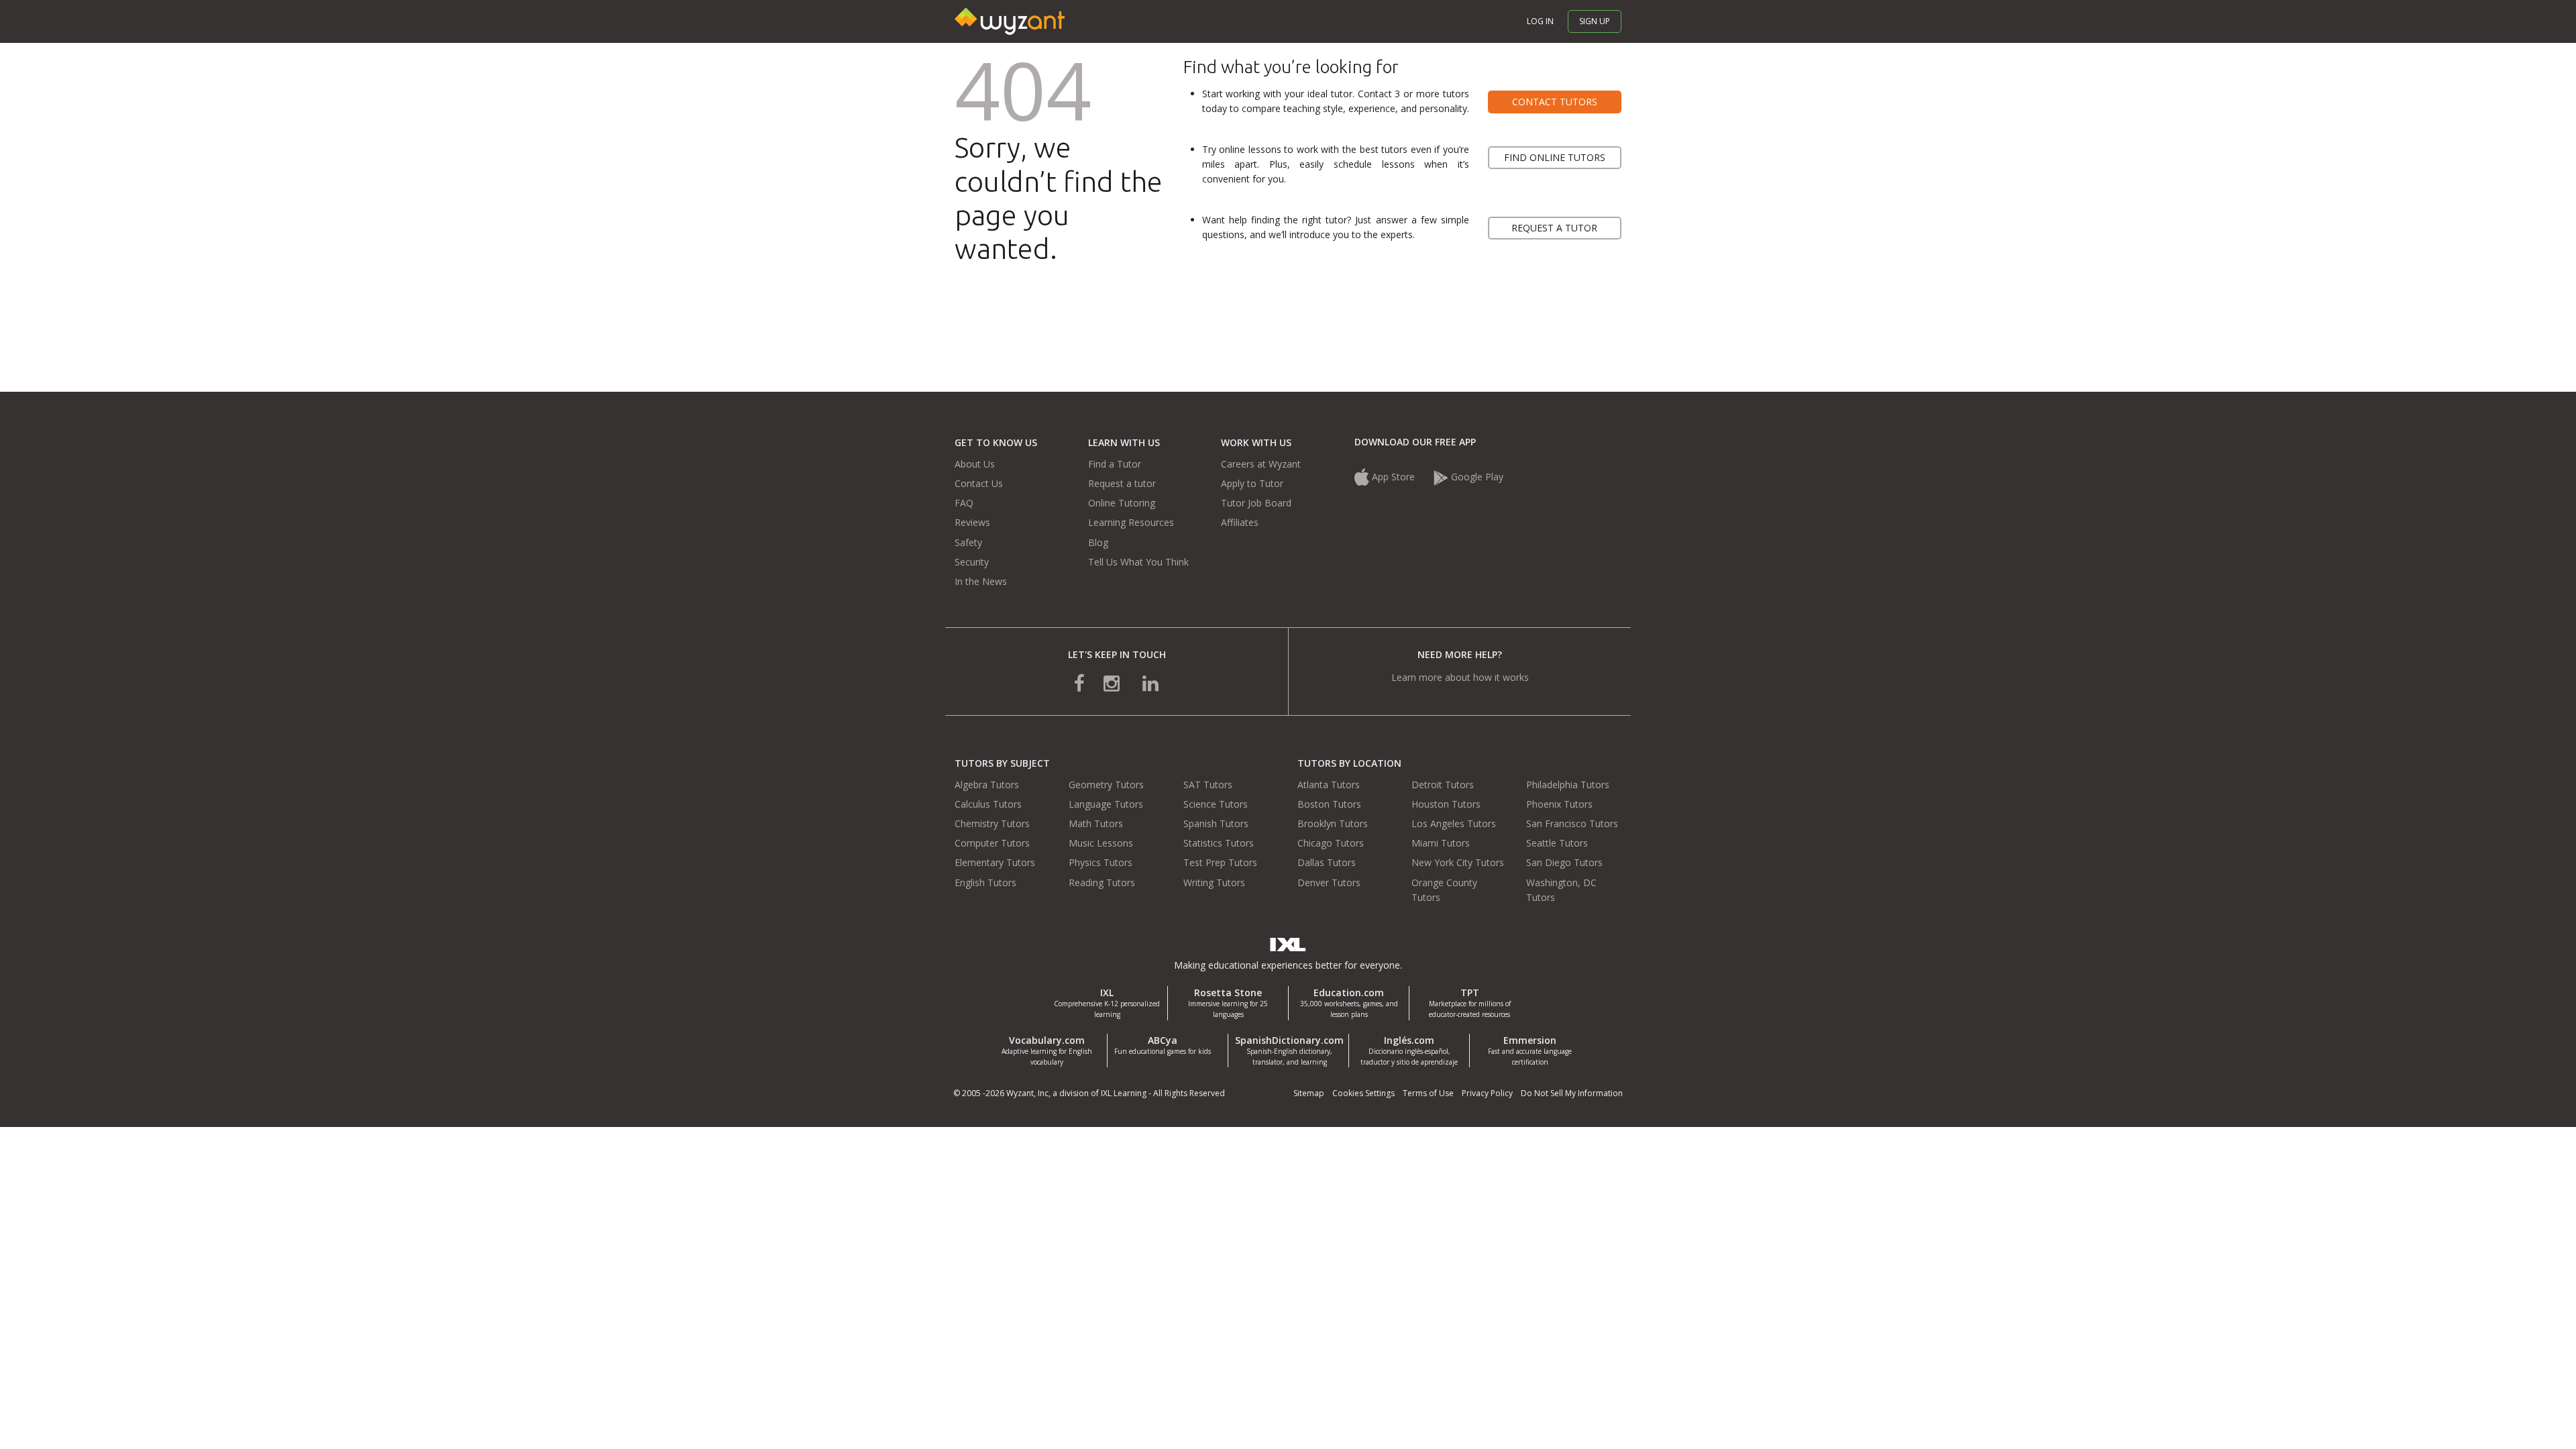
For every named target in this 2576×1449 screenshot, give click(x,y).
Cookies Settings (1363, 1093)
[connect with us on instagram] (1113, 683)
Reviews (972, 522)
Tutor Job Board (1256, 503)
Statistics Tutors (1219, 843)
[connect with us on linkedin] (1141, 683)
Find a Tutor (1115, 464)
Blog (1098, 542)
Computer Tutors (992, 843)
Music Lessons (1101, 843)
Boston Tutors (1329, 804)
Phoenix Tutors (1559, 804)
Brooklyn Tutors (1333, 823)
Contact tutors (1555, 102)
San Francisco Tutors (1572, 823)
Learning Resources (1131, 522)
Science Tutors (1216, 804)
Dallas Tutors (1327, 862)
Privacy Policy (1487, 1093)
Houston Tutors (1446, 804)
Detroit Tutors (1443, 785)
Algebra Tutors (987, 785)
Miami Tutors (1441, 843)
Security (972, 562)
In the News (981, 581)
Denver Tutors (1329, 882)
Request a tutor (1554, 228)
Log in (1540, 21)
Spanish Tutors (1216, 823)
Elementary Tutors (995, 862)
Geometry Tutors (1106, 785)
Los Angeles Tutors (1454, 823)
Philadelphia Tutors (1568, 785)
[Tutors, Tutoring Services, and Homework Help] (1010, 20)
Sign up (1595, 21)
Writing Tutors (1214, 882)
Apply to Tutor (1252, 483)
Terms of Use (1428, 1093)
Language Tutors (1106, 804)
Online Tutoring (1122, 503)
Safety (968, 542)
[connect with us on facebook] (1089, 683)
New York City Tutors (1458, 862)
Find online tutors (1555, 157)
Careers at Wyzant (1261, 464)
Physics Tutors (1101, 862)
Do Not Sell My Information (1572, 1093)
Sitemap (1309, 1093)
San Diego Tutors (1564, 862)
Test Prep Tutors (1220, 862)
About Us (975, 464)
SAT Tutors (1208, 785)
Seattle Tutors (1557, 843)
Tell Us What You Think (1138, 562)
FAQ (964, 503)
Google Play (1477, 477)
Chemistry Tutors (992, 823)
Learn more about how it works (1460, 677)
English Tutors (985, 882)
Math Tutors (1096, 823)
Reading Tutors (1102, 882)
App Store (1393, 477)
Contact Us (979, 483)
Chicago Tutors (1331, 843)
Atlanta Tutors (1329, 785)
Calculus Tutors (988, 804)
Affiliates (1240, 522)
